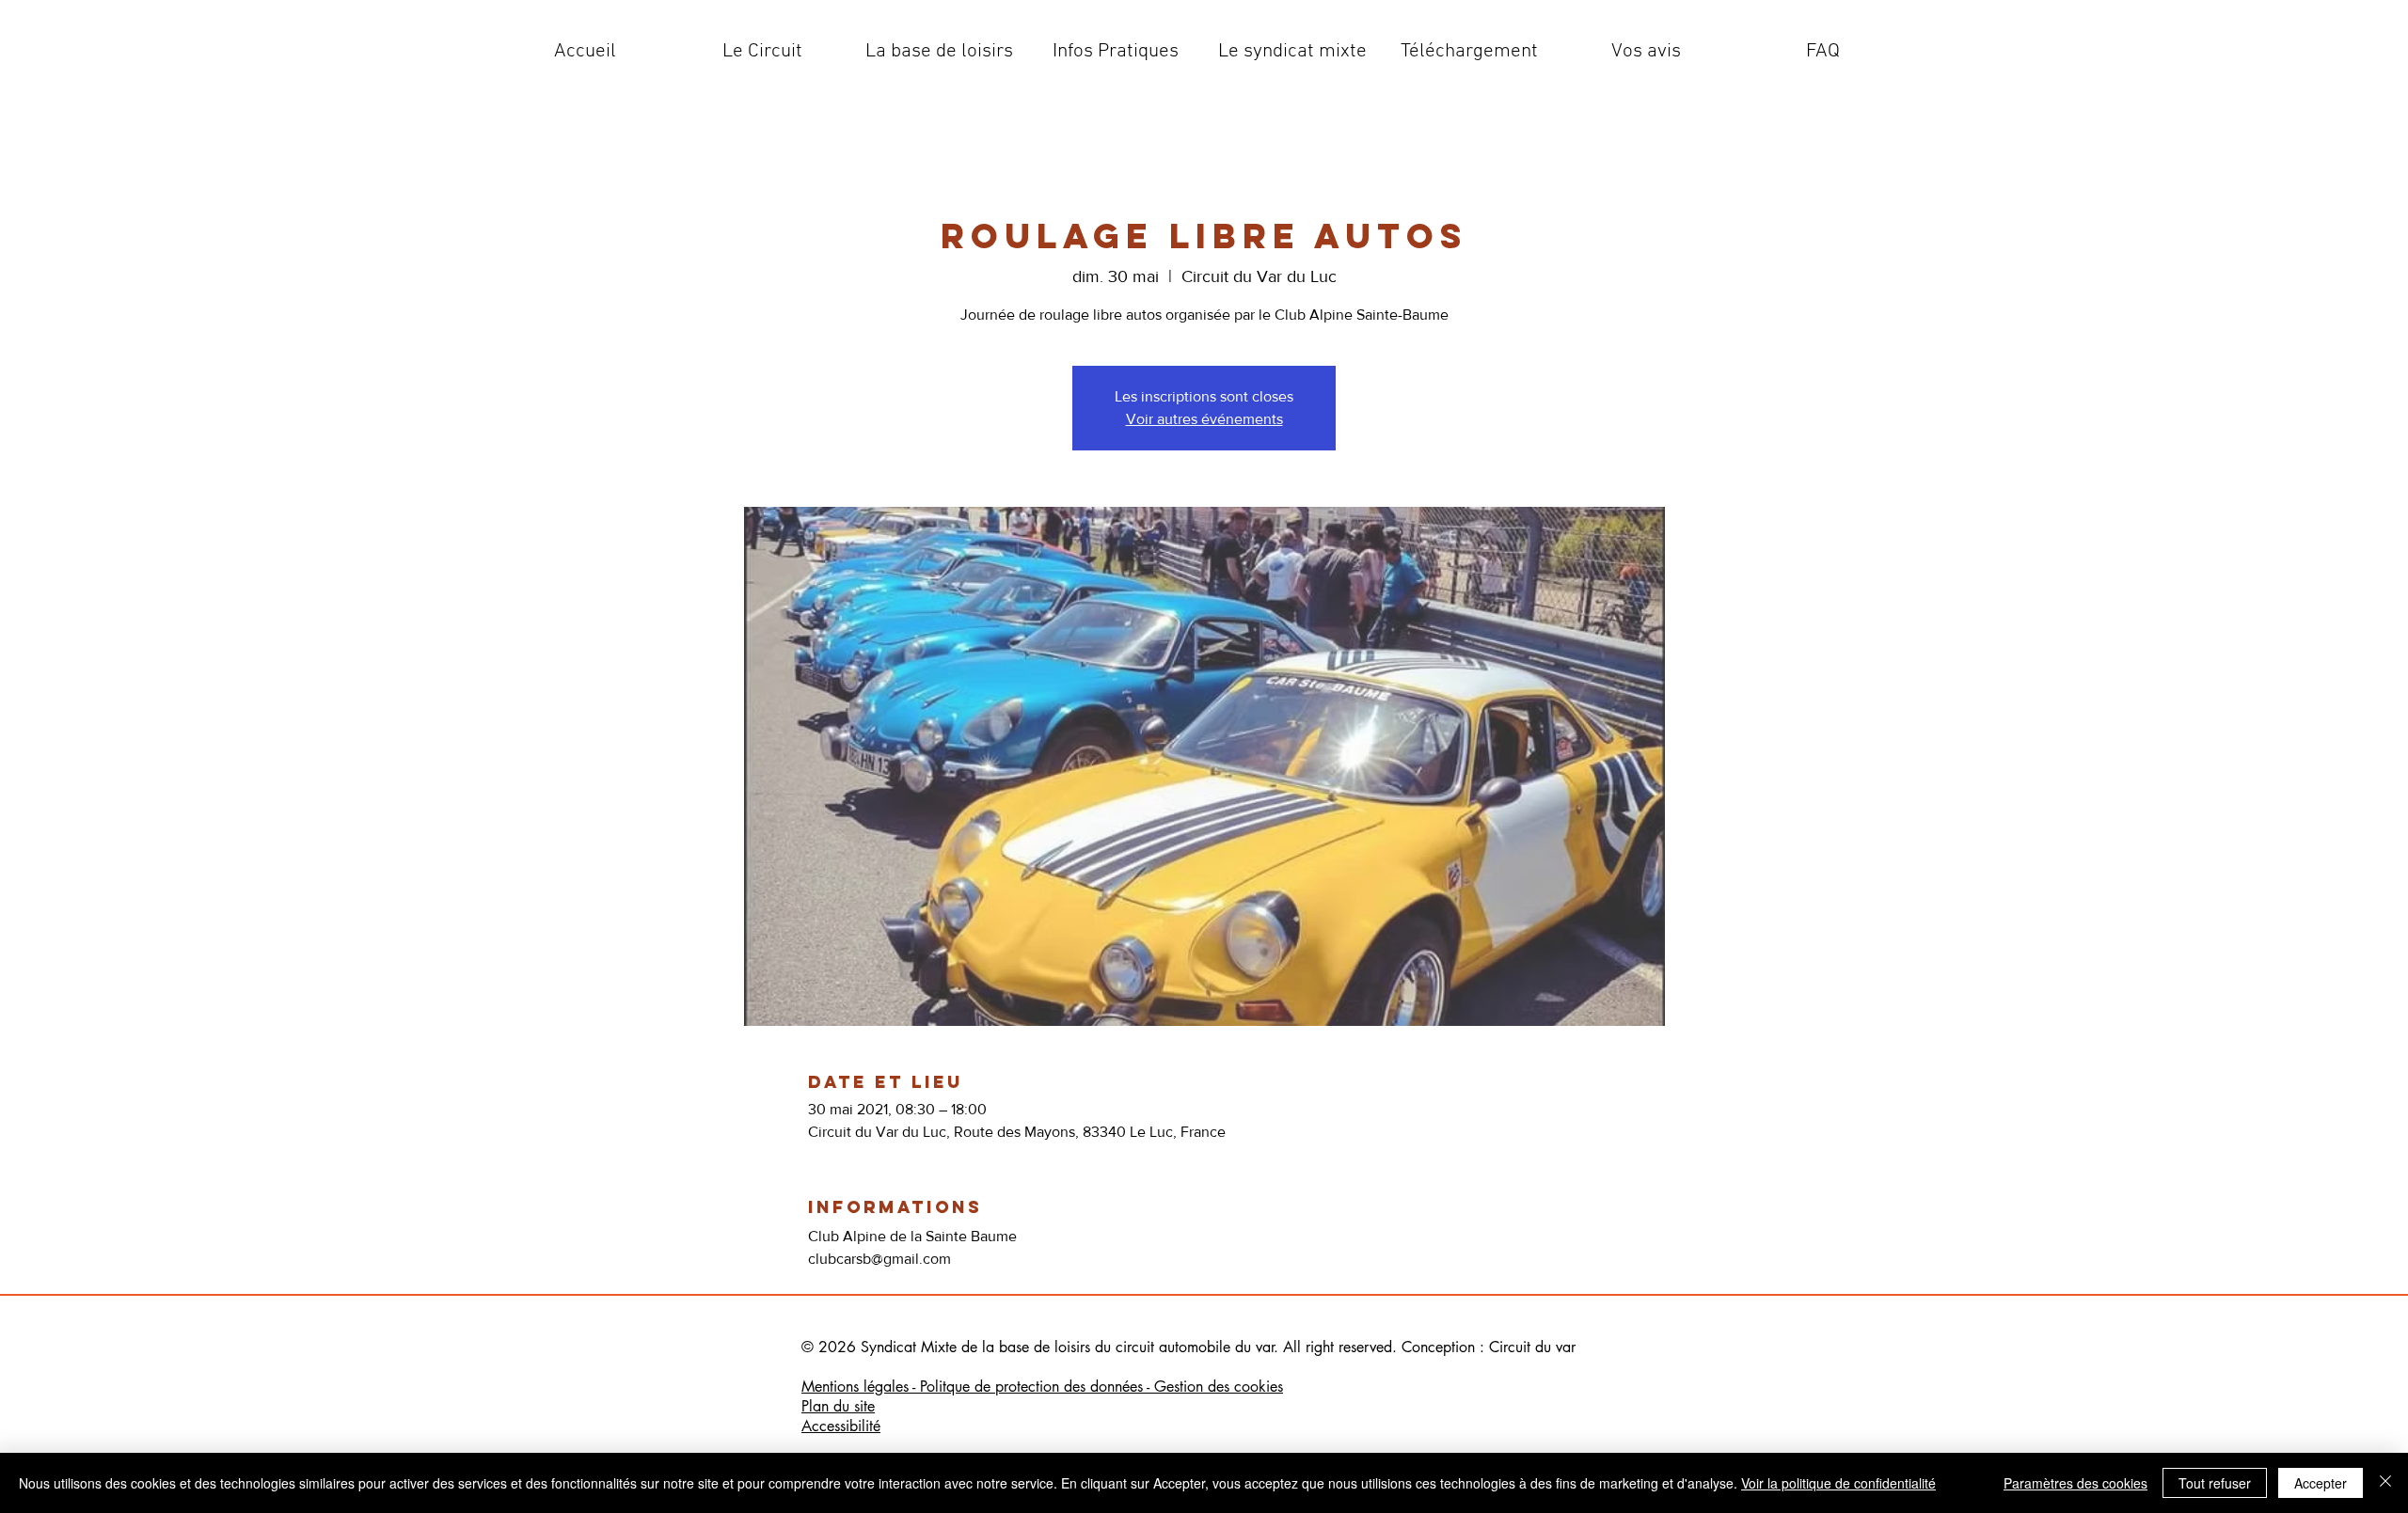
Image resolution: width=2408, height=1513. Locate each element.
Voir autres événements (1204, 419)
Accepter (2321, 1483)
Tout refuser (2215, 1483)
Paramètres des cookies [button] (2075, 1483)
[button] (762, 52)
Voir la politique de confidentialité (1838, 1483)
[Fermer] (2385, 1483)
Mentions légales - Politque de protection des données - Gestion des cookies (1042, 1387)
